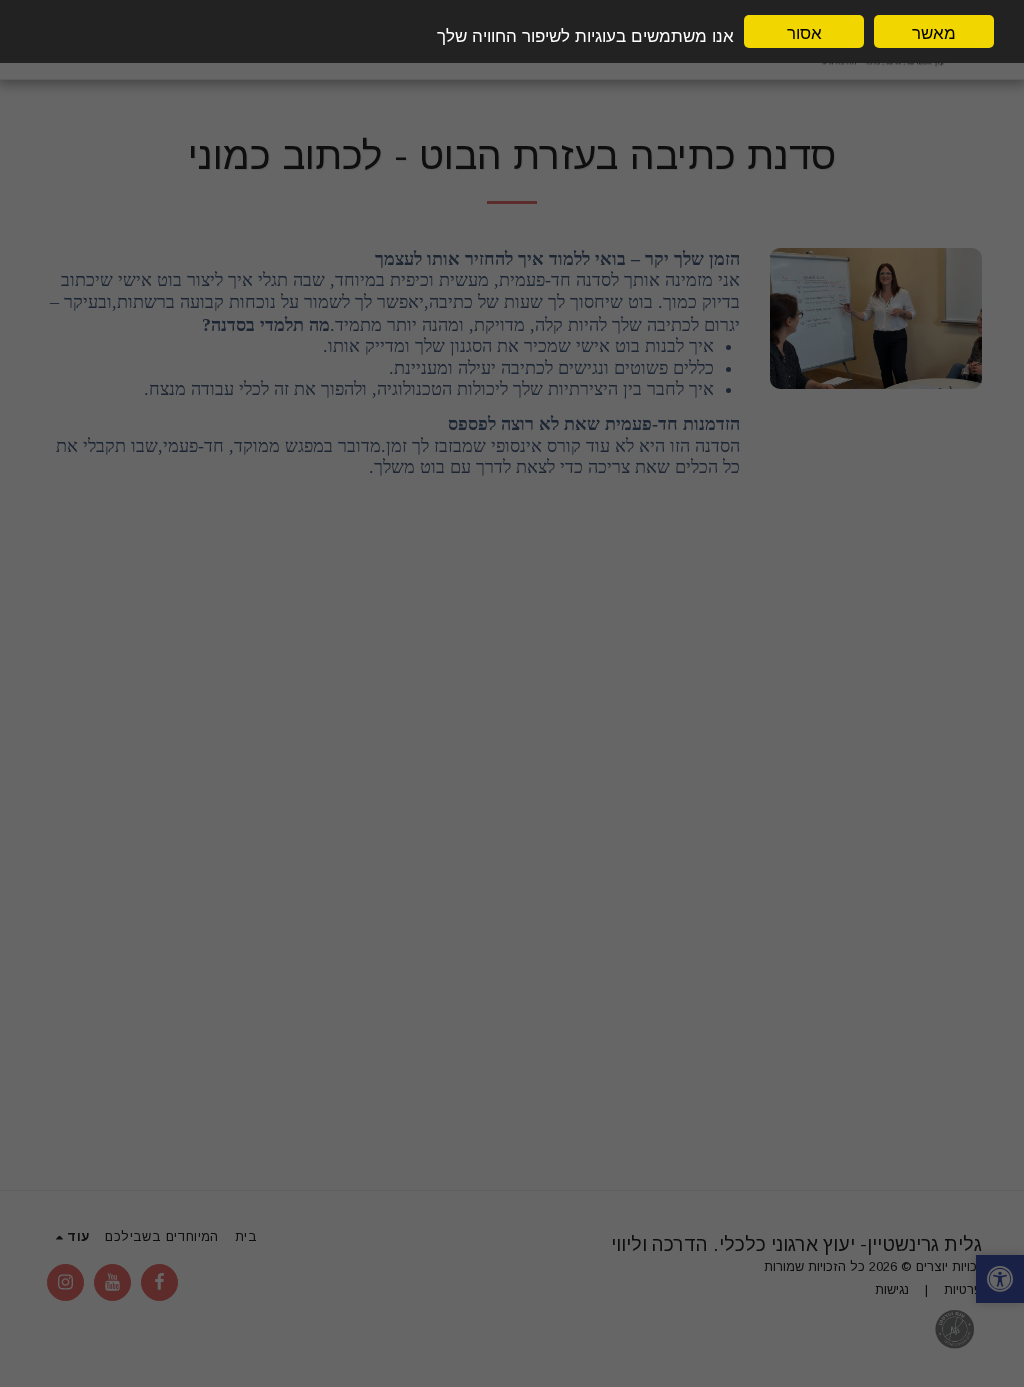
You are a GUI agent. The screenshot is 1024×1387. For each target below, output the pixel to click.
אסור (804, 31)
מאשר (934, 31)
